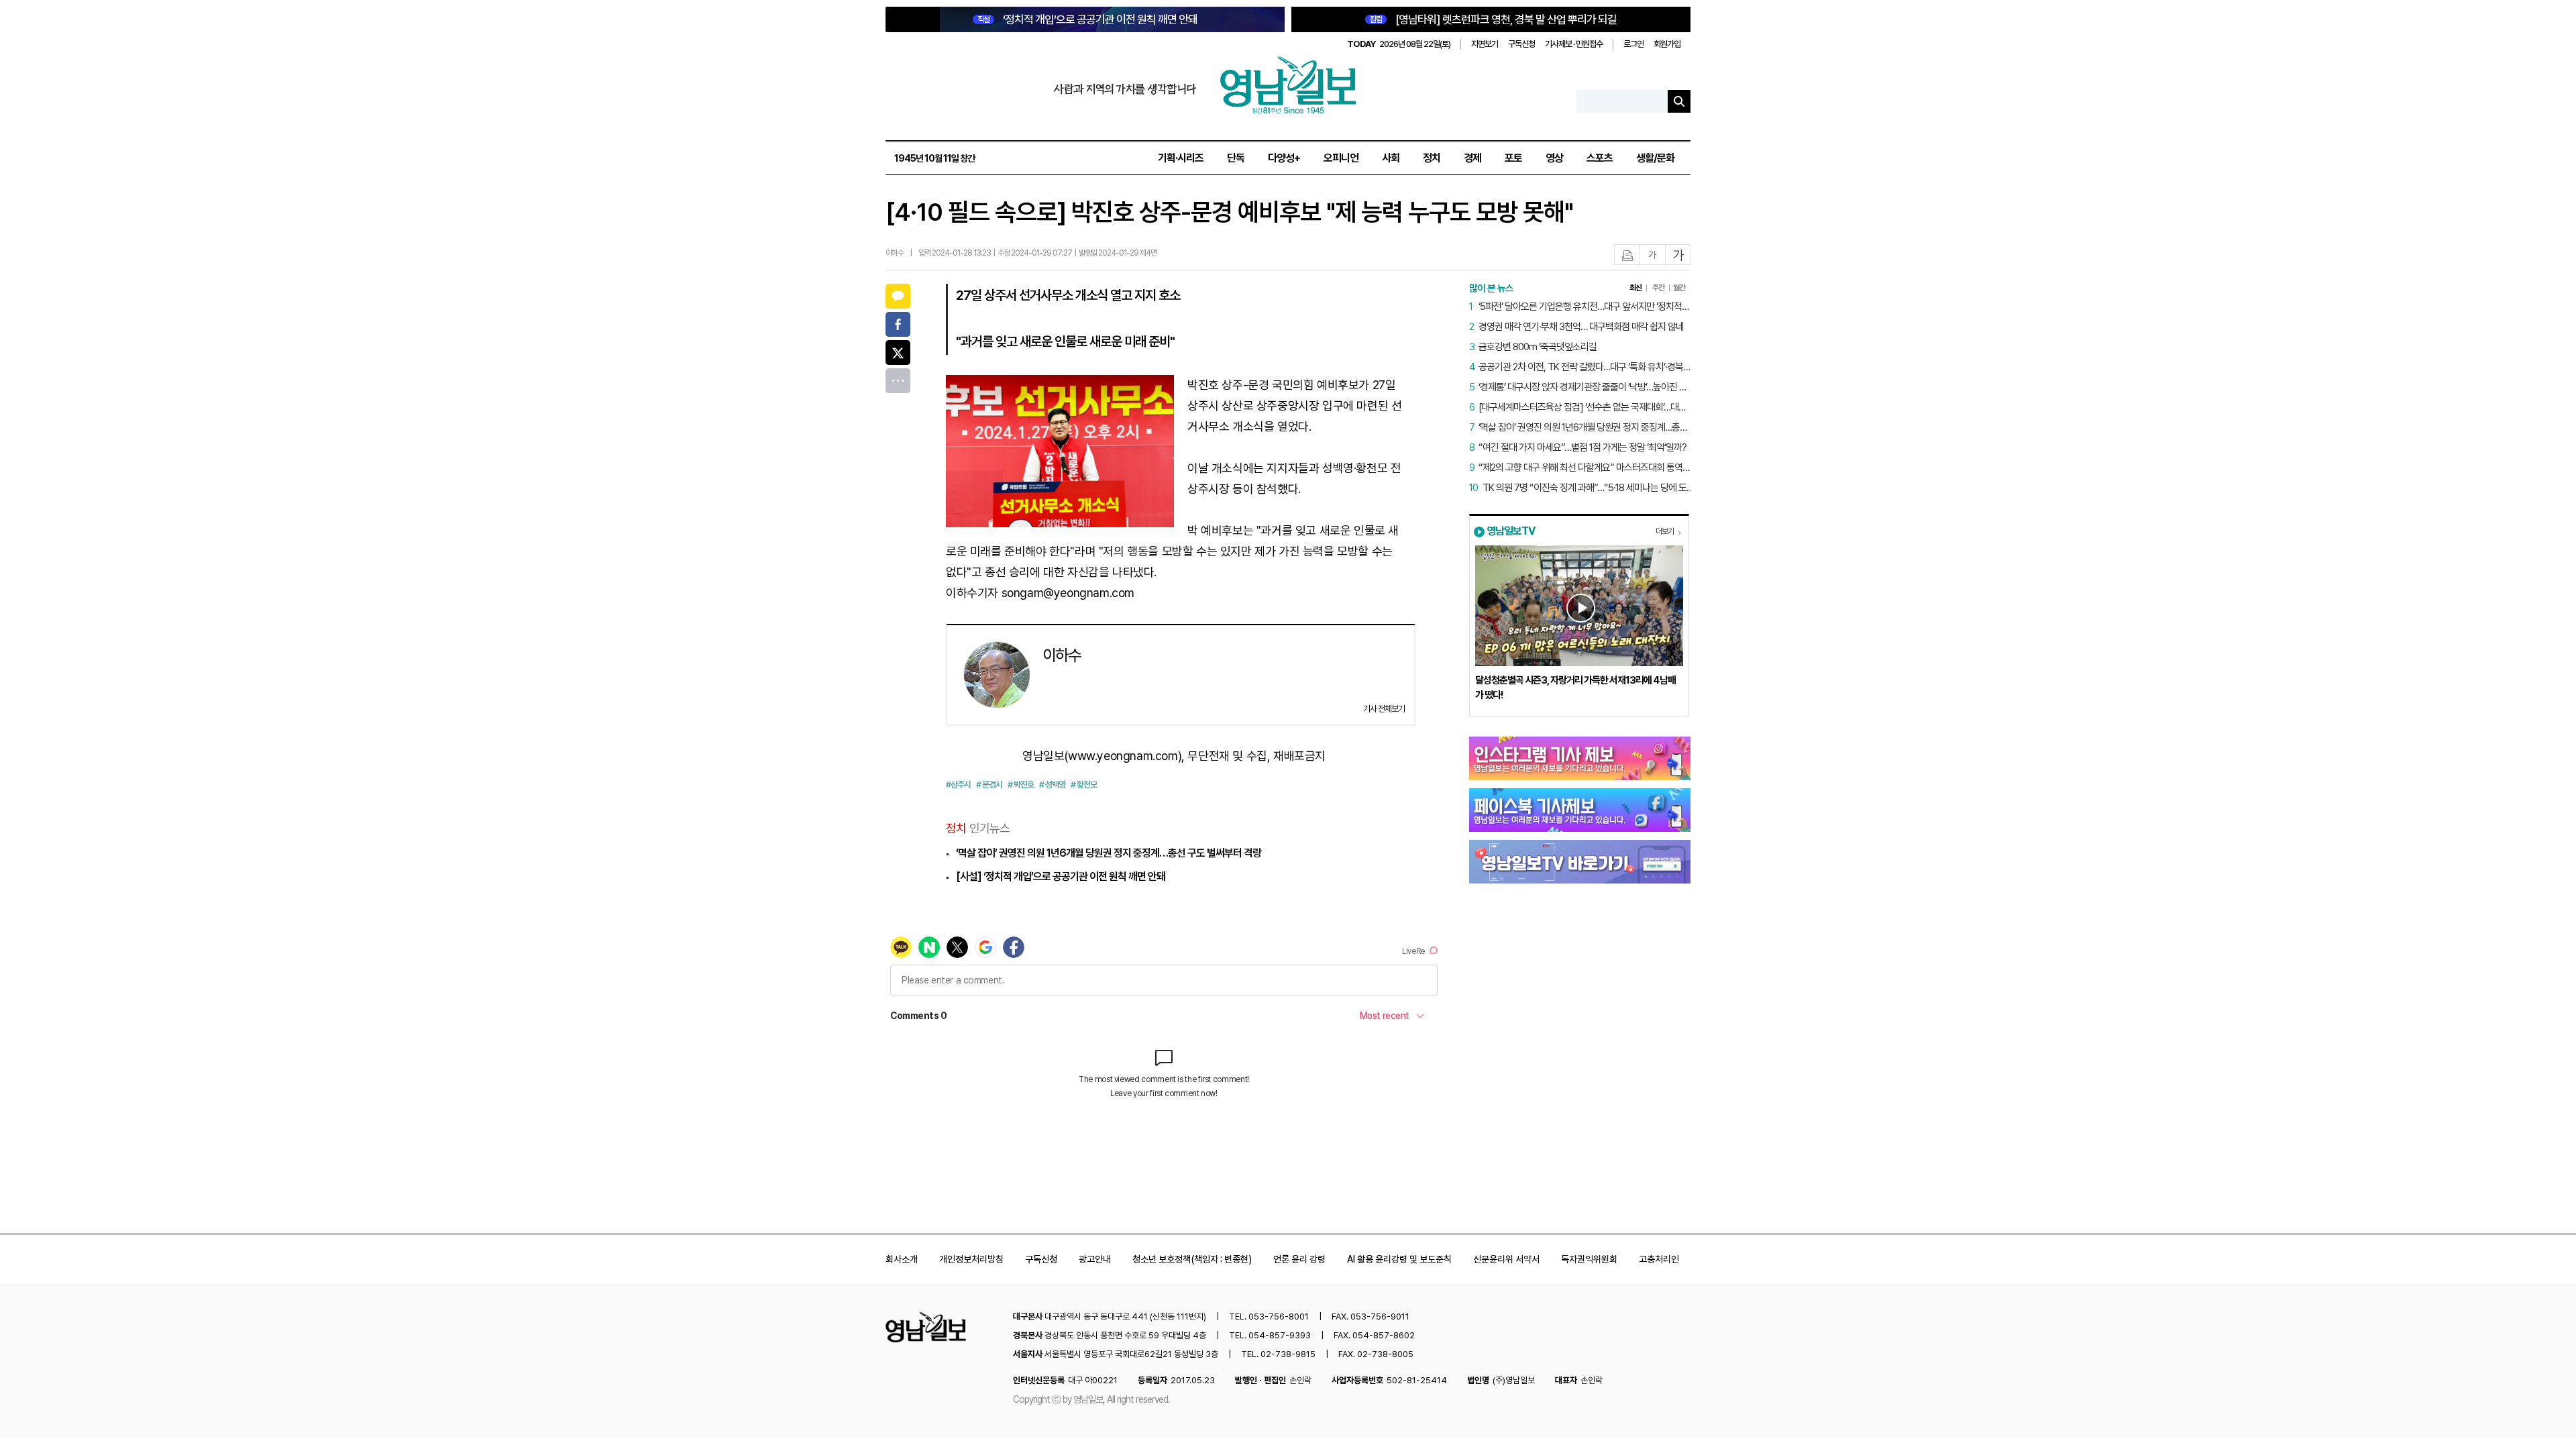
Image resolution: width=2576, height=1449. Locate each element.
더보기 (1665, 531)
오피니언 (1341, 158)
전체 (898, 381)
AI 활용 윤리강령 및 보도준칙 (1399, 1259)
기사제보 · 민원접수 (1574, 44)
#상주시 (958, 785)
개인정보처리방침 (971, 1259)
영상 (1554, 158)
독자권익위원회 (1589, 1259)
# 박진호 (1021, 785)
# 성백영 (1052, 785)
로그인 (1633, 44)
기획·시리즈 (1181, 158)
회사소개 (902, 1259)
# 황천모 (1084, 785)
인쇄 (1627, 255)
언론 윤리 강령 (1299, 1259)
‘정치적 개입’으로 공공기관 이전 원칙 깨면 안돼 (1087, 19)
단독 (1236, 158)
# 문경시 (989, 785)
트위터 (898, 353)
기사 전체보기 (1384, 709)
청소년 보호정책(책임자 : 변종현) (1192, 1259)
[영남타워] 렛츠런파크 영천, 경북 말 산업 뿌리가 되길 (1493, 19)
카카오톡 (898, 296)
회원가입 (1667, 44)
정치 (1432, 158)
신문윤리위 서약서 (1506, 1259)
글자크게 (1678, 255)
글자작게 (1652, 255)
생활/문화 (1655, 158)
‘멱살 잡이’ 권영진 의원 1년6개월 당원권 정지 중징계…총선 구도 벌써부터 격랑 (1109, 853)
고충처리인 (1659, 1259)
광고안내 (1095, 1259)
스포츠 (1600, 158)
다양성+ (1284, 158)
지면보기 (1485, 44)
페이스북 (898, 324)
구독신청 (1521, 44)
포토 (1513, 158)
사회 (1391, 158)
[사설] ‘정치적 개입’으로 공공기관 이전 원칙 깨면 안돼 (1061, 876)
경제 (1472, 158)
